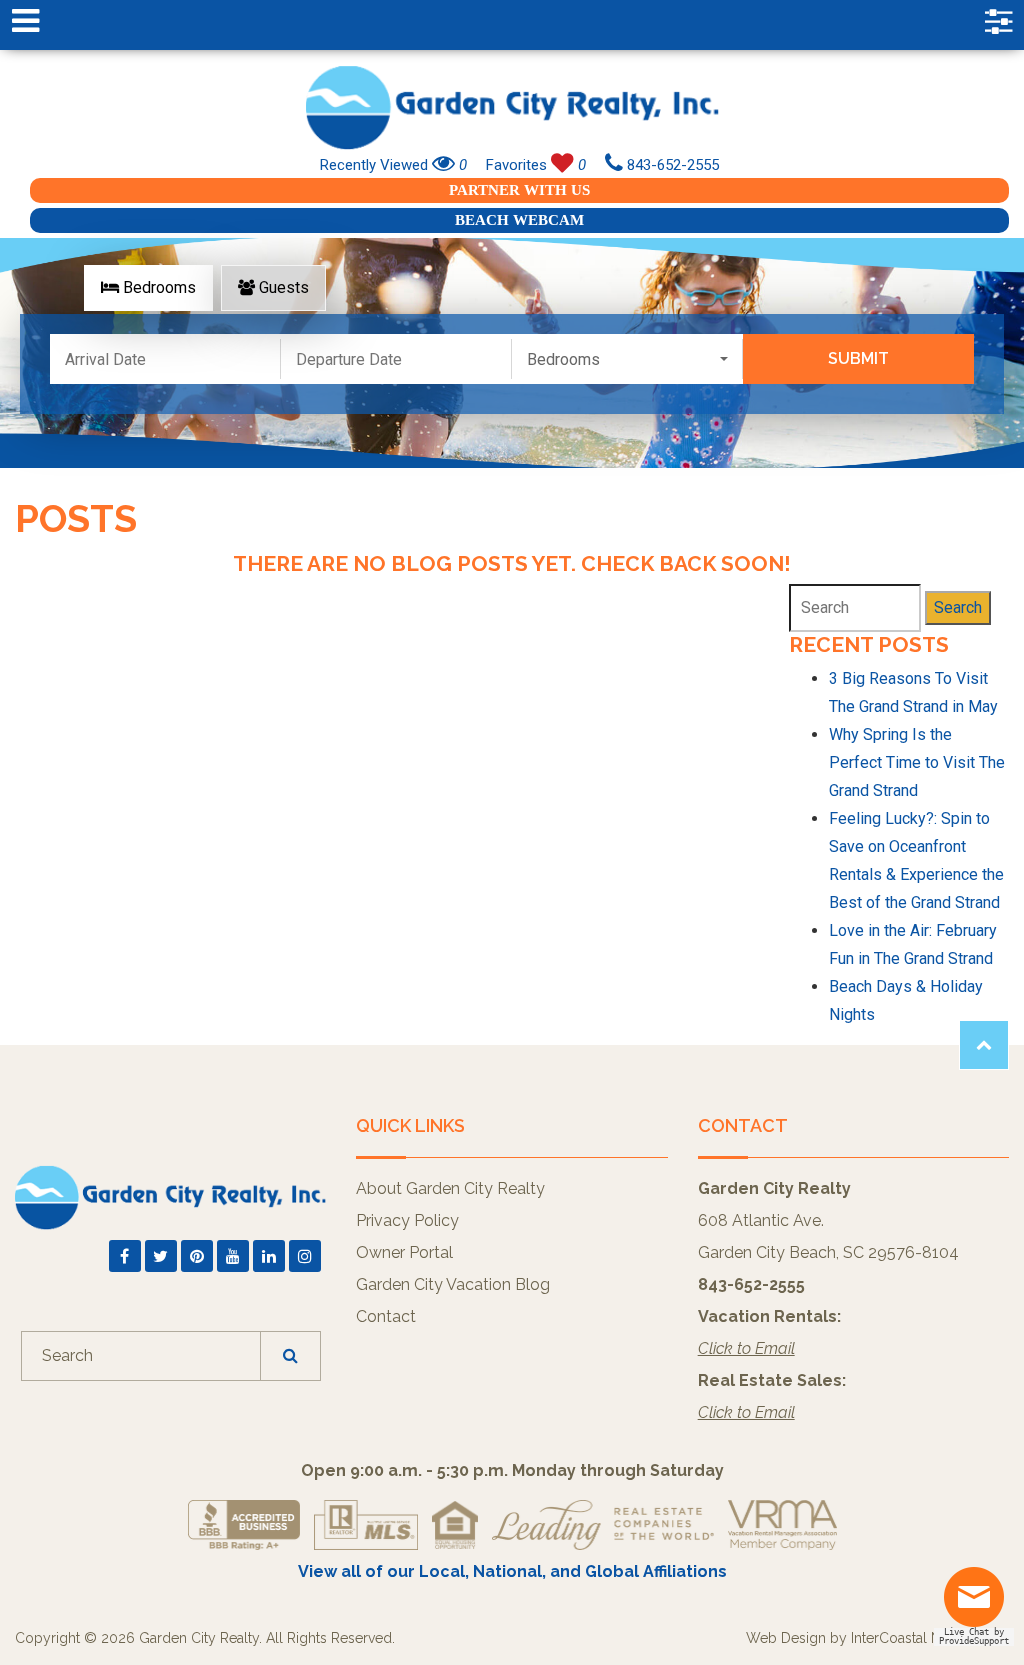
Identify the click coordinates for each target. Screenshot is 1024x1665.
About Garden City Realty (450, 1188)
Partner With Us (519, 190)
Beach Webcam (519, 220)
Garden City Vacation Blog (453, 1284)
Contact (386, 1316)
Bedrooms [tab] (157, 287)
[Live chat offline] (979, 1604)
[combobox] (627, 359)
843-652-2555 (671, 165)
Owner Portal (404, 1252)
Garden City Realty (512, 107)
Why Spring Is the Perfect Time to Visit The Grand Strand (917, 762)
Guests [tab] (282, 287)
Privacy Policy (407, 1220)
